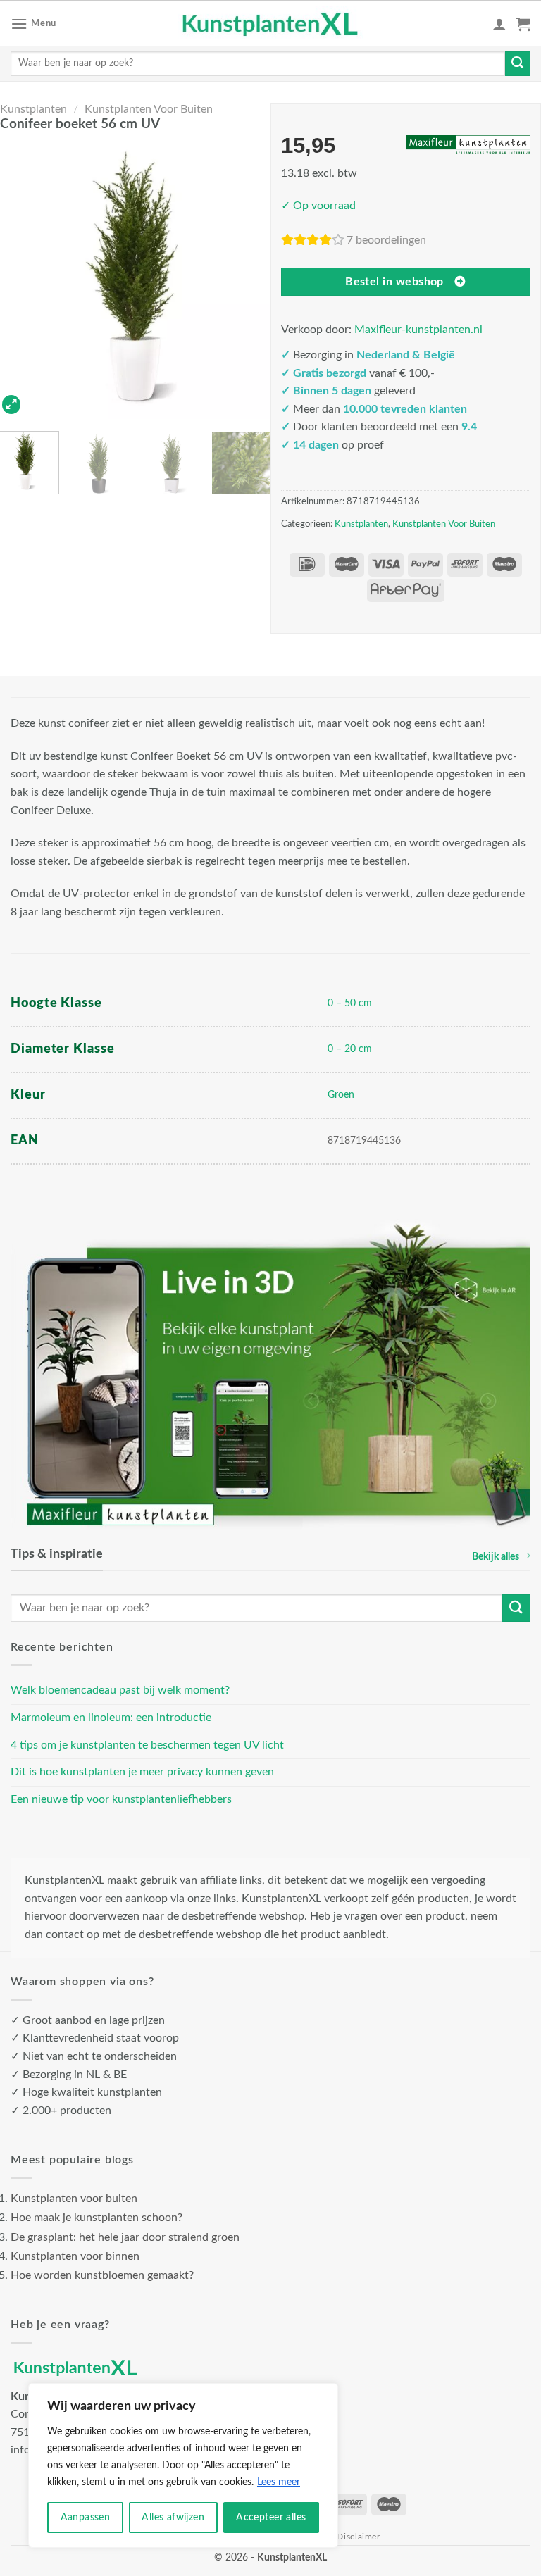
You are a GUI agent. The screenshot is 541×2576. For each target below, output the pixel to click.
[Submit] (518, 64)
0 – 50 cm (350, 1003)
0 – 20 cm (350, 1049)
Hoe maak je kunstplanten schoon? (97, 2218)
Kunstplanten (33, 109)
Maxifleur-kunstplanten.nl (418, 330)
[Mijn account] (499, 24)
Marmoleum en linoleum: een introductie (111, 1718)
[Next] (251, 280)
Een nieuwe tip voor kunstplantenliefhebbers (121, 1799)
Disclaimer (358, 2537)
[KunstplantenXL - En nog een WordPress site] (271, 24)
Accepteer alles (271, 2518)
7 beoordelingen (386, 240)
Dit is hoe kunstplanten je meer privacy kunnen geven (142, 1772)
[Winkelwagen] (523, 24)
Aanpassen (86, 2518)
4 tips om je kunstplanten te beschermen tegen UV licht (147, 1745)
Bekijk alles (496, 1557)
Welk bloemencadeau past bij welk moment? (120, 1690)
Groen (341, 1095)
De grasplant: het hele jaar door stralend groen (125, 2237)
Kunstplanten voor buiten (74, 2199)
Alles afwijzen (173, 2518)
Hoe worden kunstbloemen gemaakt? (102, 2275)
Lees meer (279, 2482)
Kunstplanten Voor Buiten (149, 109)
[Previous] (20, 280)
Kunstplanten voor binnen (75, 2256)
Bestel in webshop (394, 282)
